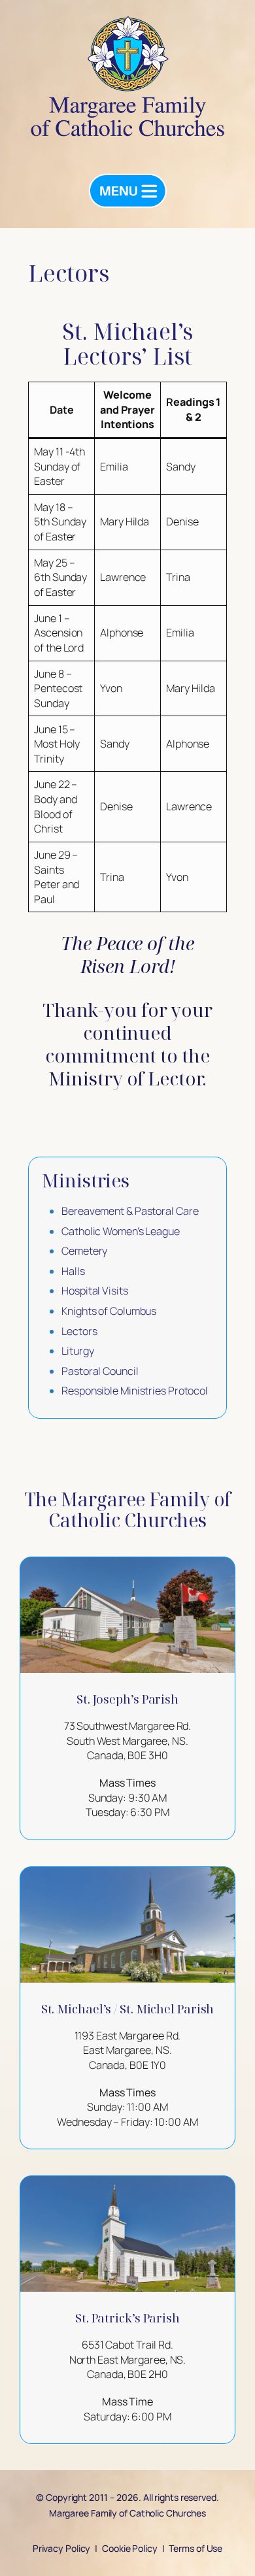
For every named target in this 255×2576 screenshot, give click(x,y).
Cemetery (84, 1251)
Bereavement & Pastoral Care (130, 1211)
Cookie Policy (130, 2548)
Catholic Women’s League (121, 1231)
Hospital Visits (95, 1291)
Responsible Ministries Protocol (135, 1391)
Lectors (79, 1331)
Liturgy (77, 1351)
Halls (73, 1271)
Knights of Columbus (109, 1311)
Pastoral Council (100, 1371)
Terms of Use (195, 2548)
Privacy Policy (62, 2548)
